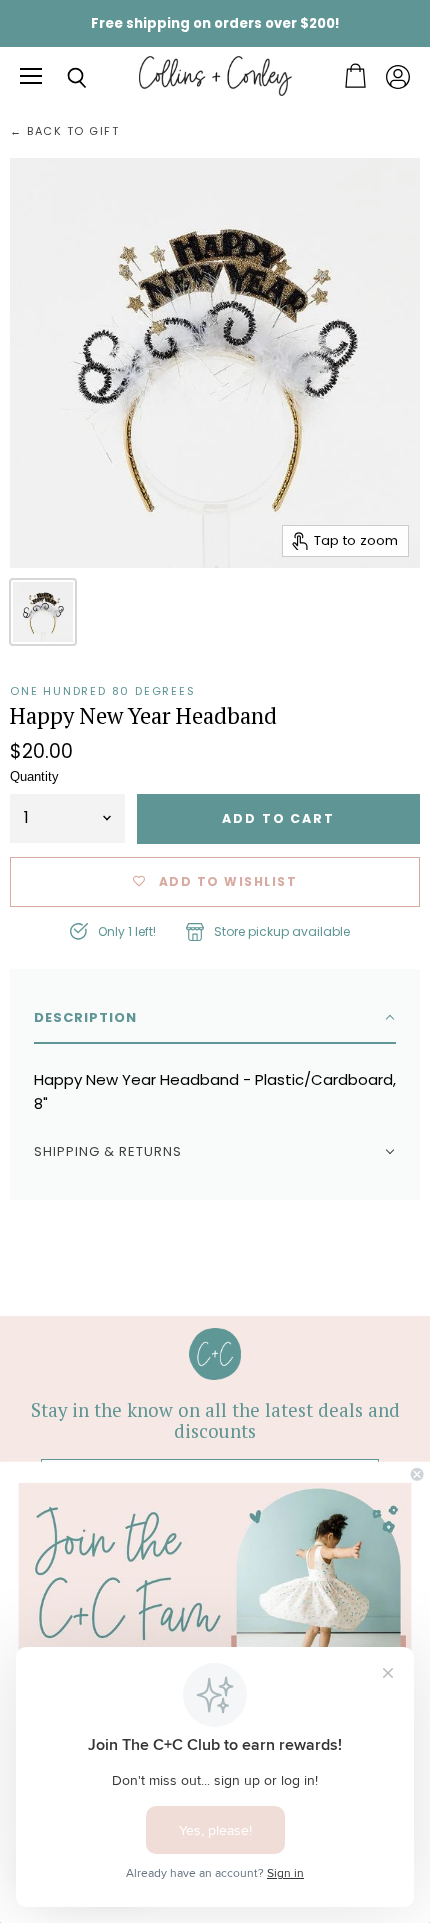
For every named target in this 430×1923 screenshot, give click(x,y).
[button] (215, 1018)
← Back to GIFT (64, 131)
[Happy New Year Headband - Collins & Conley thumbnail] (43, 612)
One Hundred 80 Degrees (103, 691)
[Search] (62, 78)
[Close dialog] (417, 1474)
